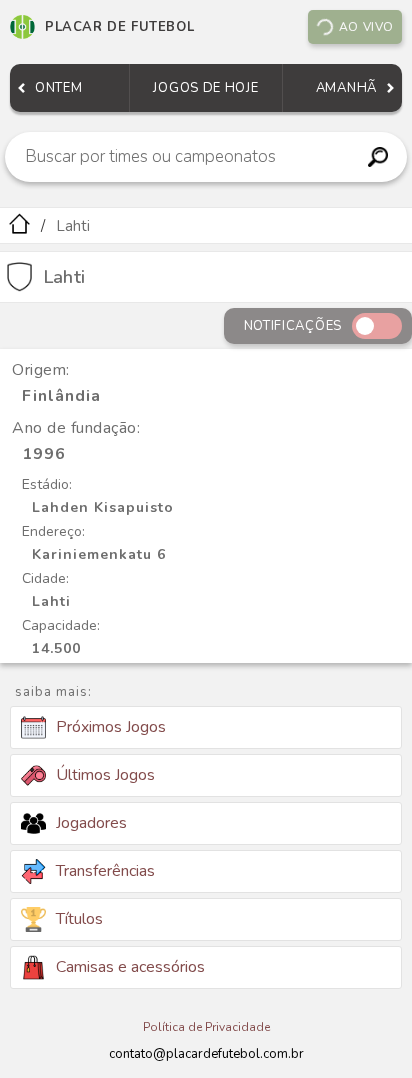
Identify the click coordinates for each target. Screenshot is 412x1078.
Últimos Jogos (105, 775)
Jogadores (91, 823)
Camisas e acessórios (130, 967)
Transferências (105, 871)
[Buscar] (378, 157)
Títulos (79, 919)
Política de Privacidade (206, 1027)
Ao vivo (366, 27)
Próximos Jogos (111, 727)
